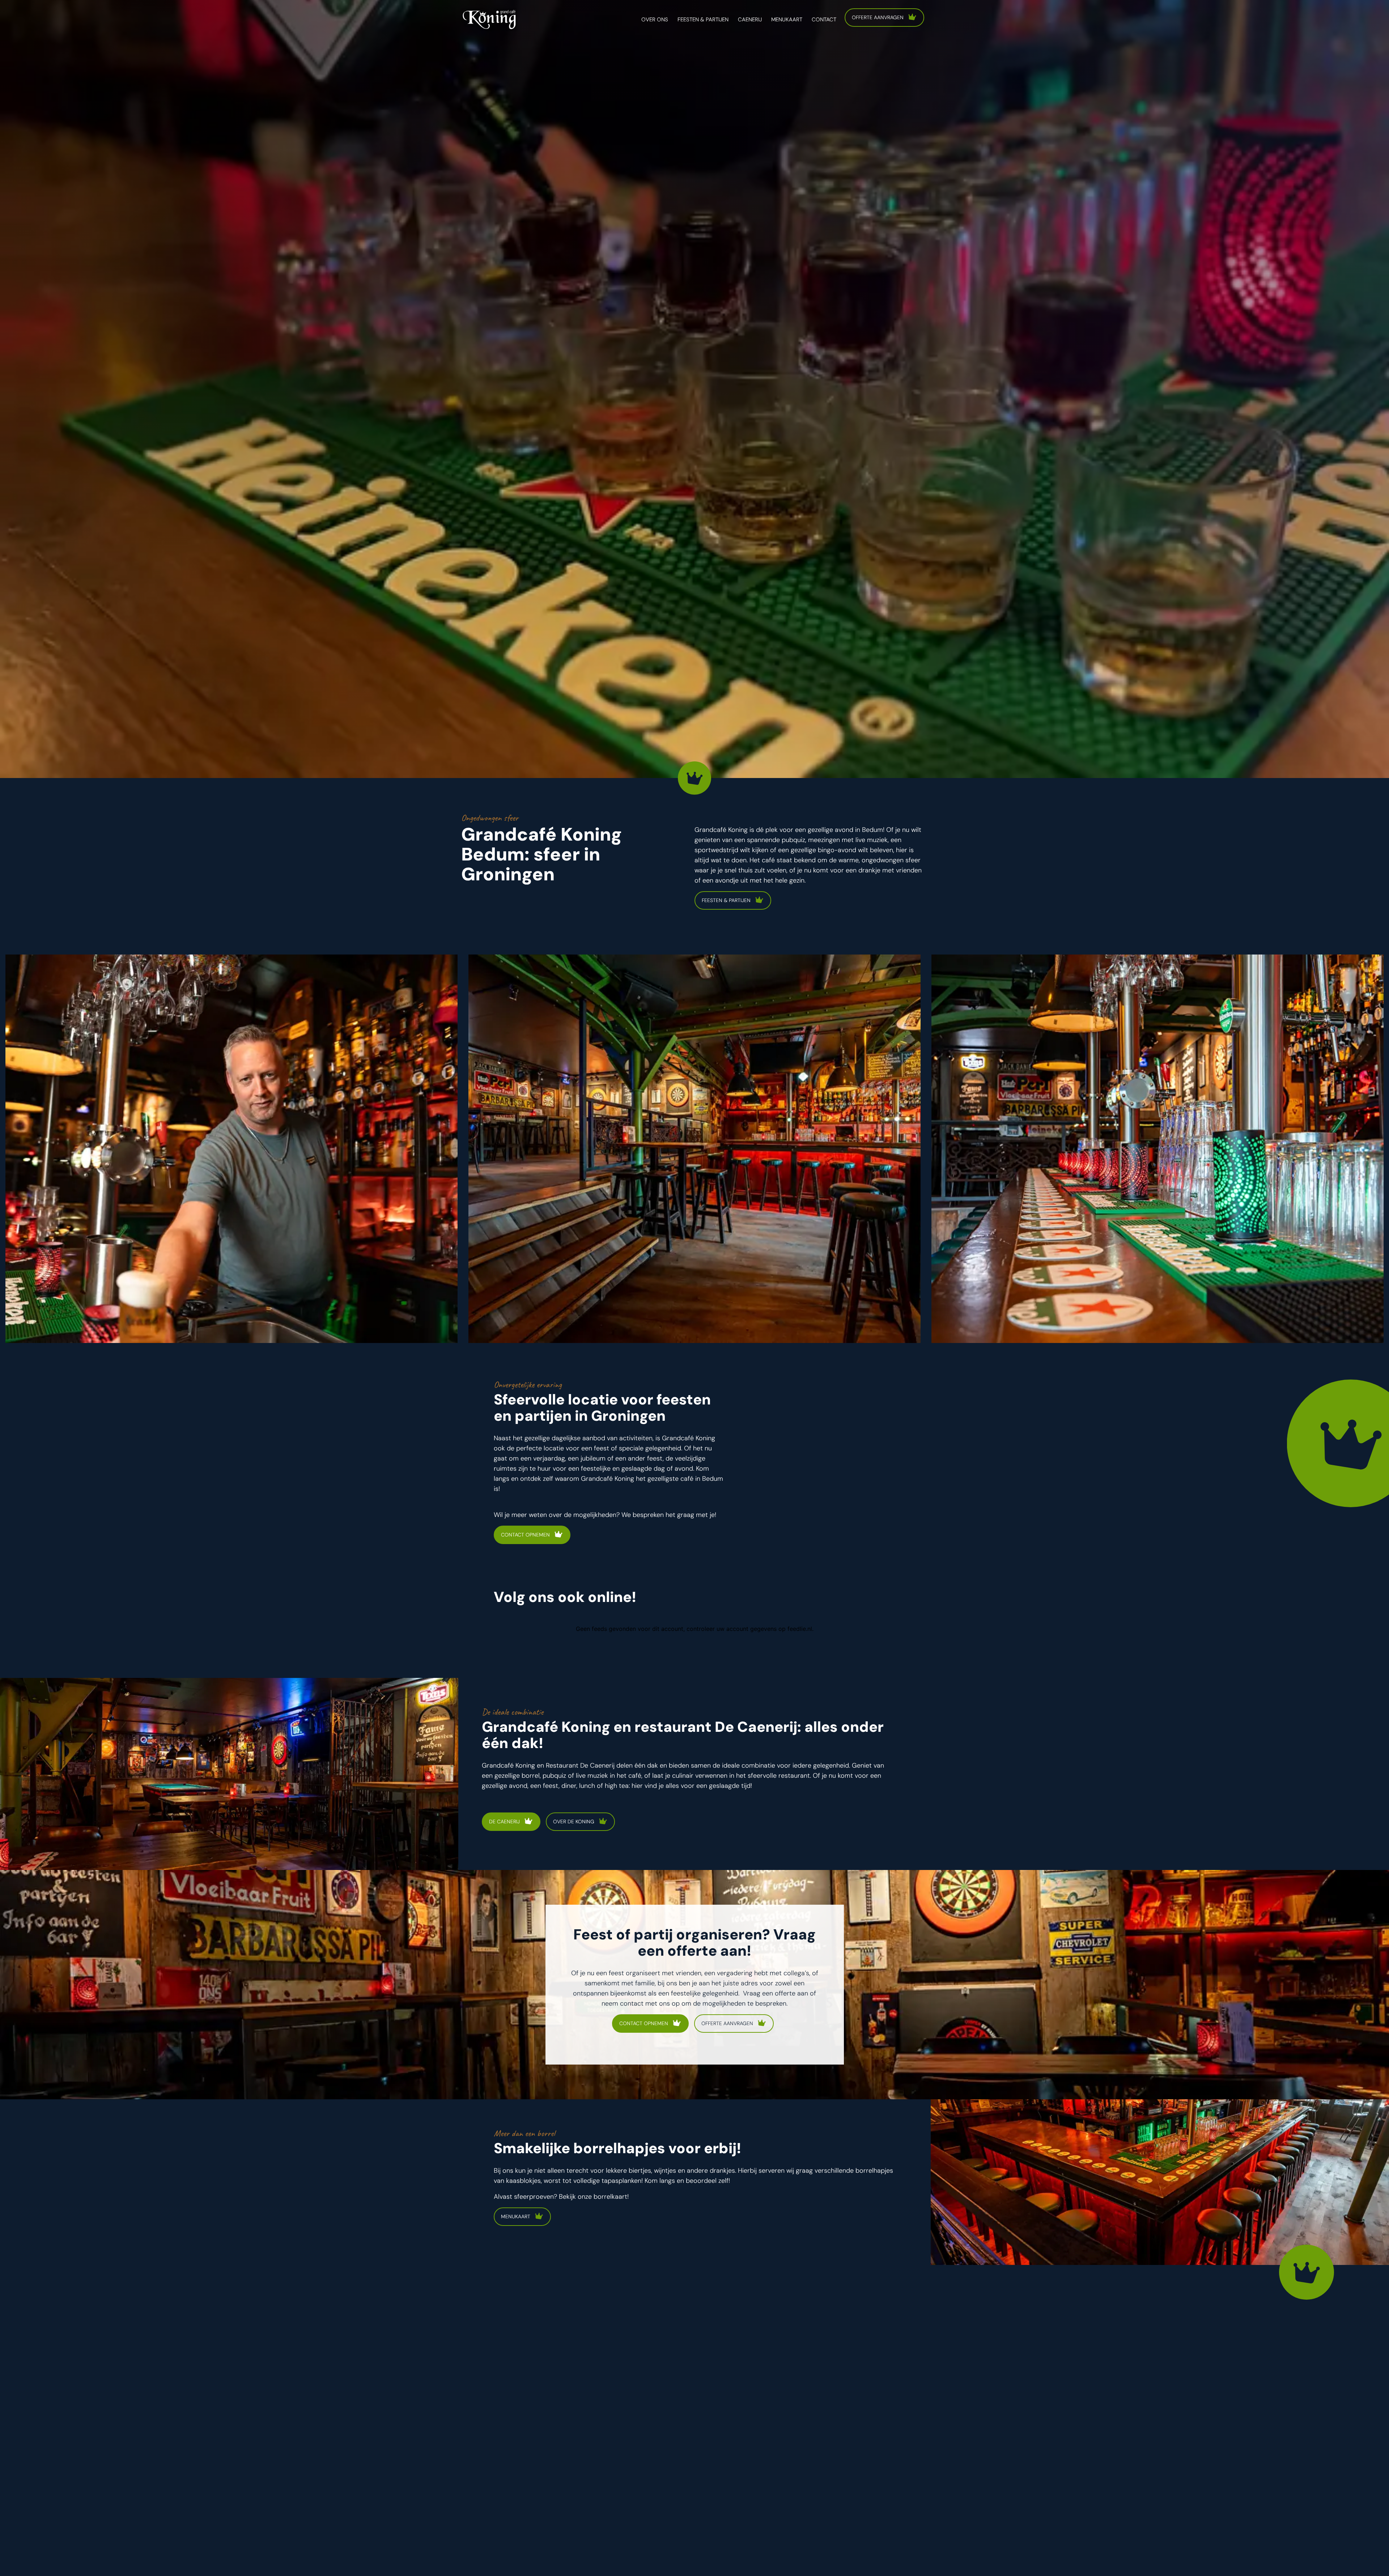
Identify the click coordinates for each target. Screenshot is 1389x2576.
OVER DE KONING (574, 1822)
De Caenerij (504, 1822)
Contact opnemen (525, 1535)
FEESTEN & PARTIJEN (726, 900)
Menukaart (516, 2216)
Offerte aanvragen (878, 17)
